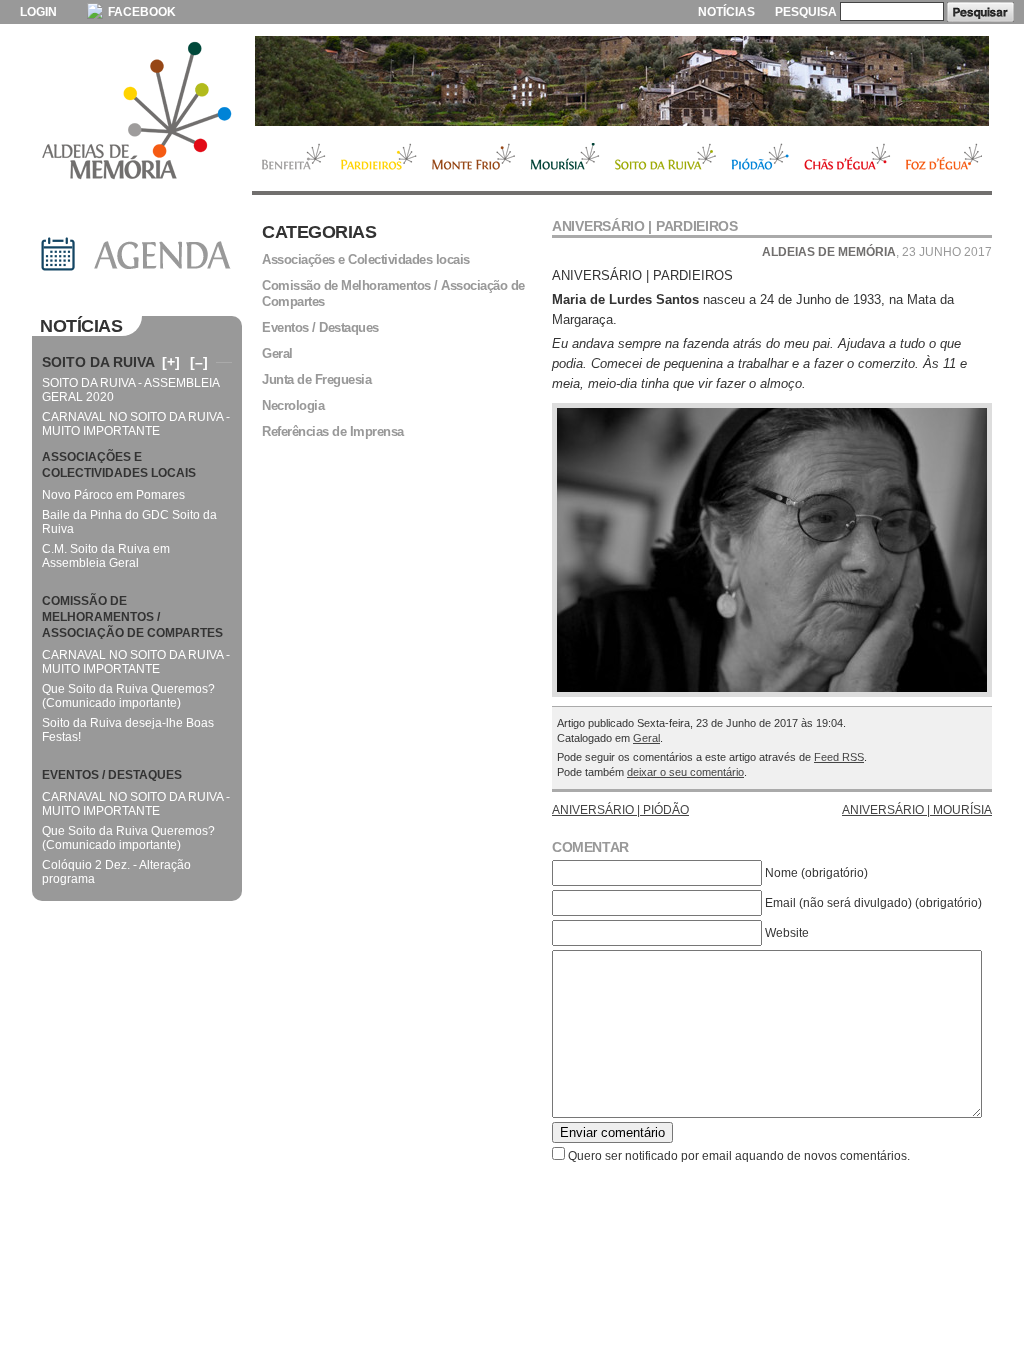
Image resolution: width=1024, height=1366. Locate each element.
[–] (199, 362)
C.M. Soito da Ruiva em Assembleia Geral (106, 556)
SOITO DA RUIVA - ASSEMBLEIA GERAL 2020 (130, 390)
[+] (171, 362)
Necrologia (293, 405)
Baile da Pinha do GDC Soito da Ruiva (129, 522)
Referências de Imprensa (333, 431)
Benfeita (292, 159)
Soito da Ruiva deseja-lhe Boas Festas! (128, 730)
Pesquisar (980, 12)
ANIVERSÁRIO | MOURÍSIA (917, 810)
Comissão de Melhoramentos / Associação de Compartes (393, 293)
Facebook (140, 12)
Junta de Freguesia (316, 379)
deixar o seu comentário (685, 772)
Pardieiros (378, 159)
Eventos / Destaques (320, 327)
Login (38, 12)
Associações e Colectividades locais (366, 259)
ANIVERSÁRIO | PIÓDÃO (620, 810)
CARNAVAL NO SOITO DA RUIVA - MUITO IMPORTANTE (136, 424)
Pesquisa (806, 12)
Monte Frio (473, 159)
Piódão (760, 159)
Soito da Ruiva (665, 159)
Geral (646, 738)
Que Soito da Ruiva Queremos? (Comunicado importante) (128, 696)
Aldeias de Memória (137, 112)
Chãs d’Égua (847, 159)
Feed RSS (839, 757)
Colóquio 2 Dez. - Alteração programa (116, 872)
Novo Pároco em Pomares (113, 495)
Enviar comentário (612, 1132)
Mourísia (565, 159)
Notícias (726, 12)
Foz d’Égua (945, 159)
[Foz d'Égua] (622, 81)
